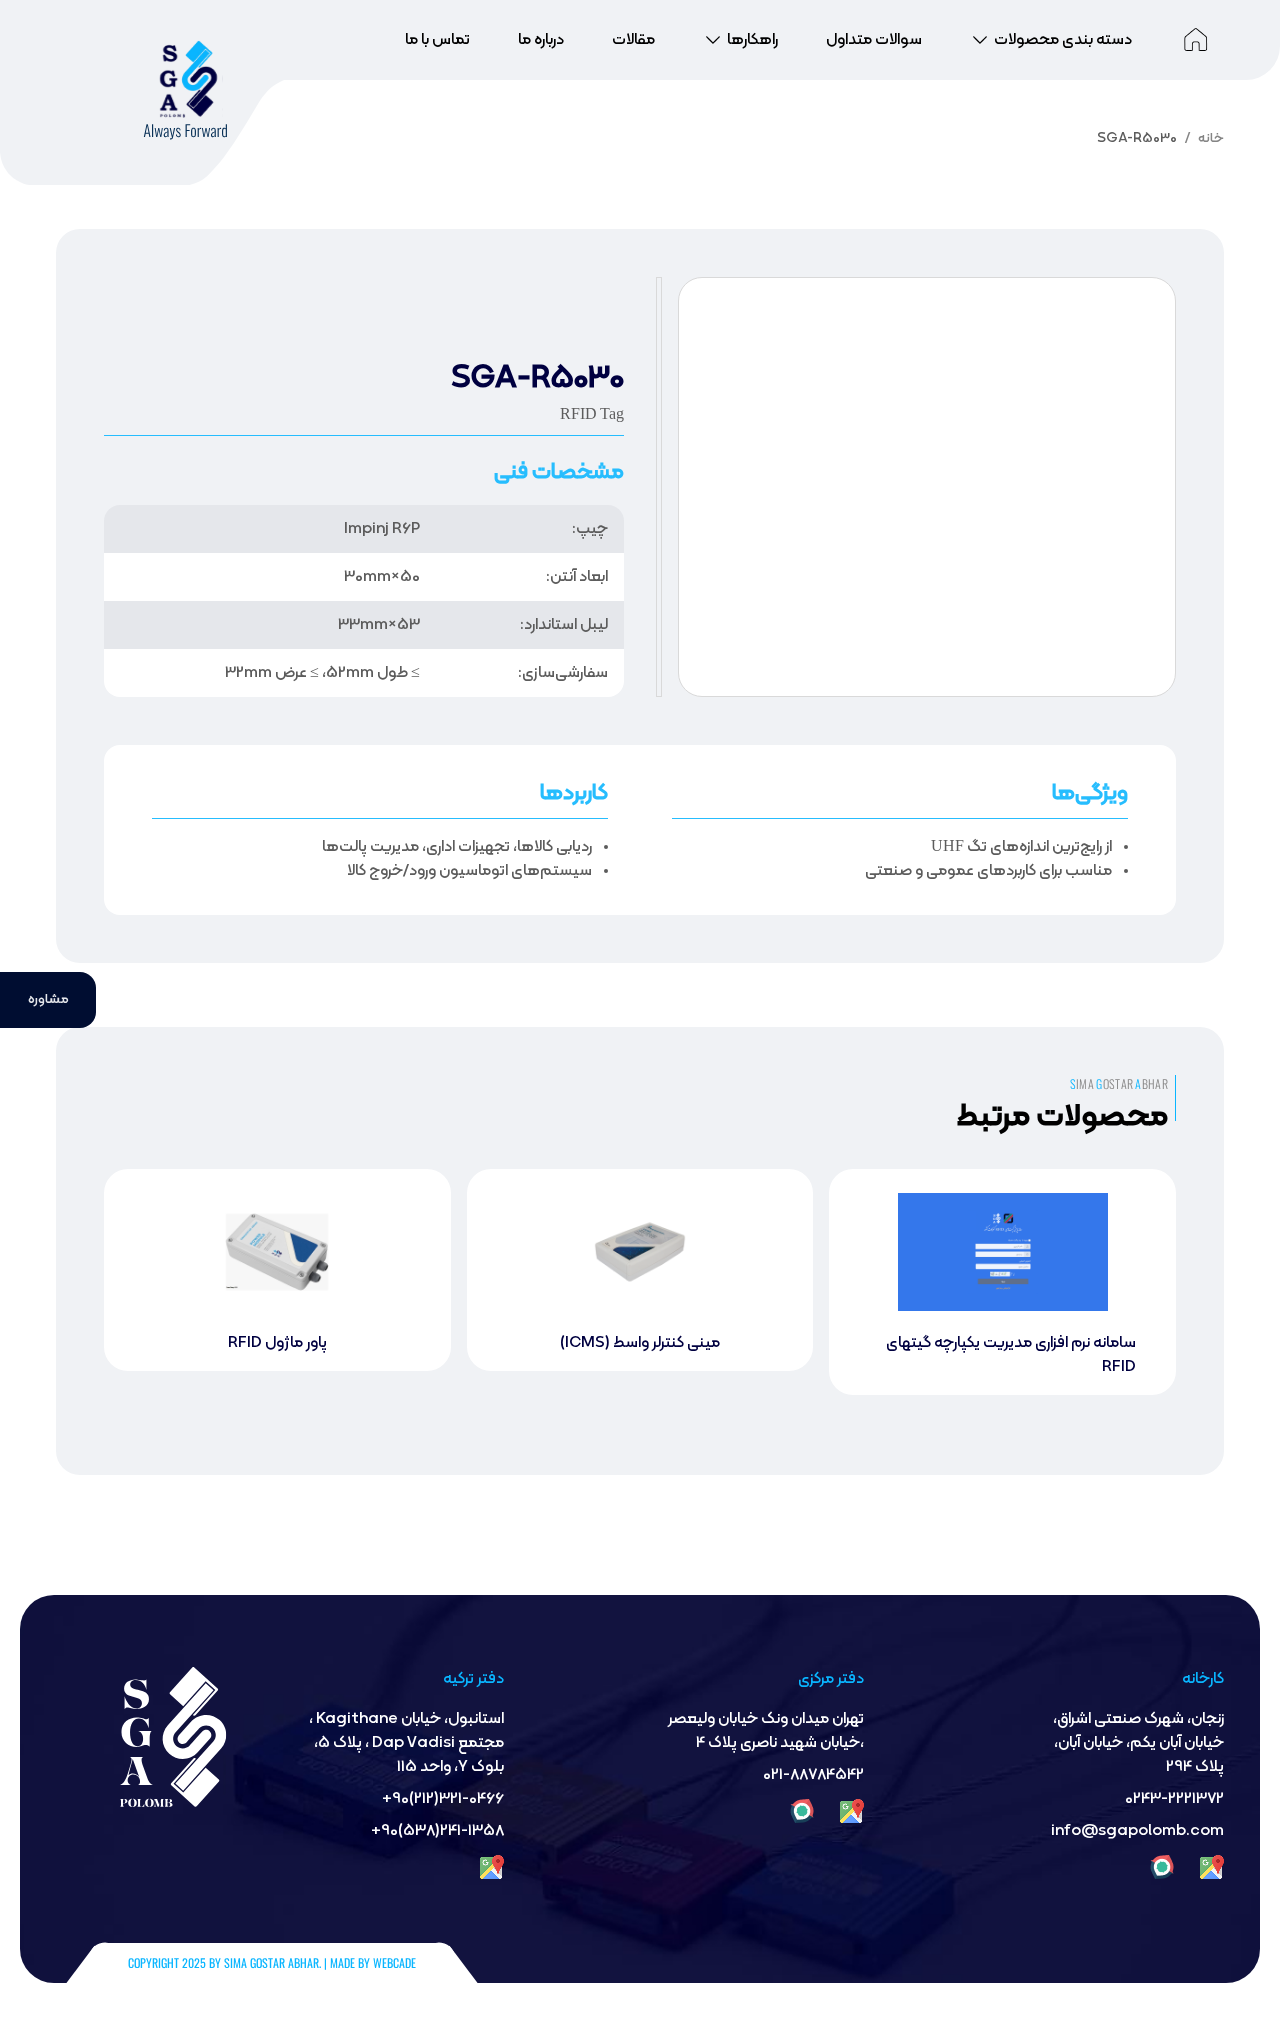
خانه (1211, 138)
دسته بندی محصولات (1063, 40)
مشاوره (40, 1000)
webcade (394, 1962)
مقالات (633, 40)
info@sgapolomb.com (1137, 1831)
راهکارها (752, 40)
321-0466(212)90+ (443, 1799)
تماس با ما (437, 40)
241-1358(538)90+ (437, 1831)
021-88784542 (813, 1775)
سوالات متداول (874, 40)
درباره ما (541, 40)
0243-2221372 (1174, 1799)
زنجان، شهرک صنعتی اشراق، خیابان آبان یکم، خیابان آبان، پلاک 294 (1138, 1743)
